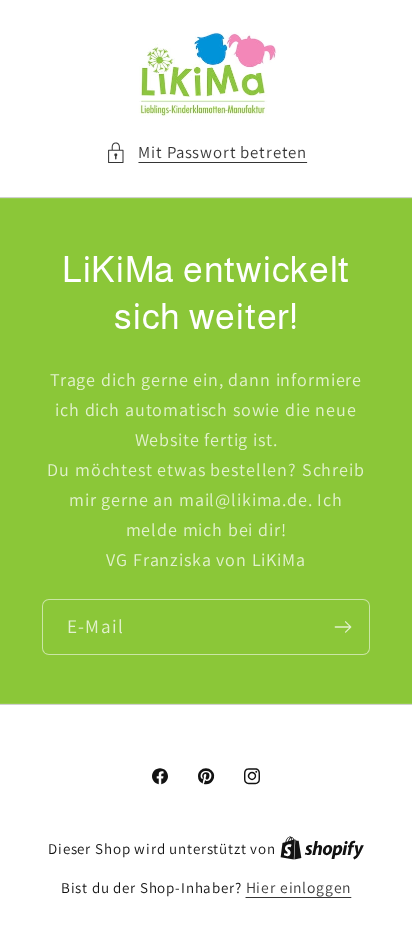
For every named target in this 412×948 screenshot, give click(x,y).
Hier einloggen (299, 887)
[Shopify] (322, 848)
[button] (206, 153)
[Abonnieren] (342, 627)
